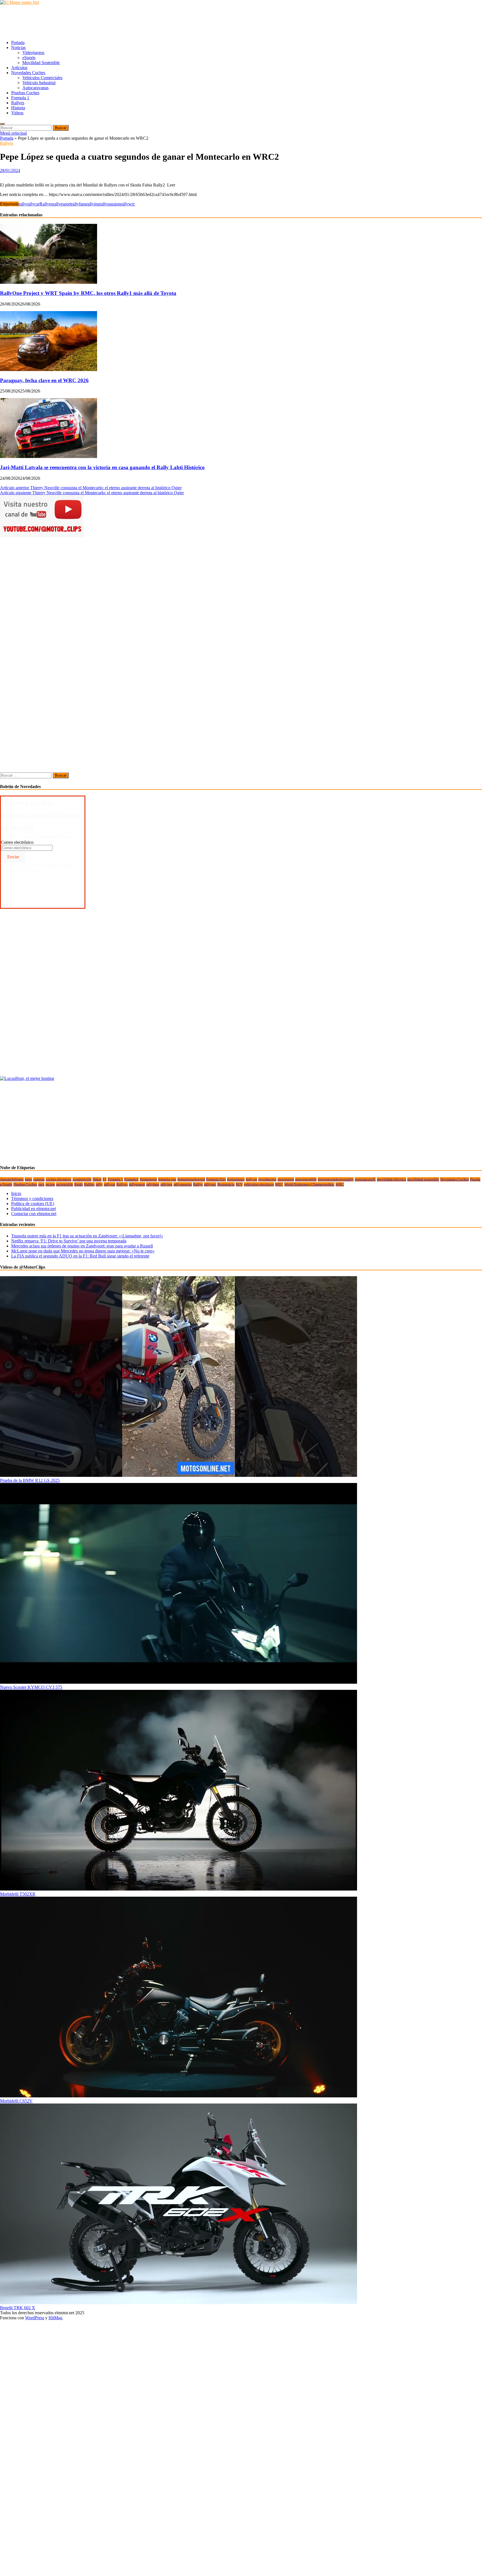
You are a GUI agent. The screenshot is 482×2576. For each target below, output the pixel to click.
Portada (18, 43)
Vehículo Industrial (39, 83)
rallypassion (110, 204)
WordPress (35, 2318)
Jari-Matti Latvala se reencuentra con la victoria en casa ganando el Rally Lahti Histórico (102, 467)
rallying (93, 204)
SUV (239, 1184)
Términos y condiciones (32, 1199)
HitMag (55, 2318)
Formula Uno (216, 1179)
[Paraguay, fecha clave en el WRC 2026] (49, 369)
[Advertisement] (102, 22)
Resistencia (226, 1184)
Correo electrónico (17, 842)
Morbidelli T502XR (18, 1894)
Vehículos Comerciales (42, 78)
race (41, 1184)
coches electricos (59, 1179)
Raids (79, 1184)
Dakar (97, 1179)
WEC (279, 1184)
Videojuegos (33, 53)
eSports (29, 58)
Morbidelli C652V (16, 2101)
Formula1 (131, 1179)
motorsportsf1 (365, 1179)
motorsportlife (306, 1179)
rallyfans (79, 204)
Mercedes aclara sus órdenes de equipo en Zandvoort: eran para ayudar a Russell (82, 1246)
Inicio (16, 1194)
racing (50, 1184)
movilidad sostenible (423, 1179)
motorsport (286, 1179)
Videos (17, 113)
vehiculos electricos (259, 1184)
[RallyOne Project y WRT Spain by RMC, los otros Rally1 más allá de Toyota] (49, 282)
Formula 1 (20, 98)
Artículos (19, 68)
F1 (105, 1179)
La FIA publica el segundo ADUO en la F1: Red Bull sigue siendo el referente (80, 1256)
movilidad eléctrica (391, 1179)
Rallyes (18, 103)
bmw (28, 1179)
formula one (167, 1179)
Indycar (251, 1179)
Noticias (18, 48)
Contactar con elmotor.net (34, 1214)
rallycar (33, 204)
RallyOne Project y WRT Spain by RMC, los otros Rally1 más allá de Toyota (88, 293)
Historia (18, 108)
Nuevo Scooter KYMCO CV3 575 (31, 1687)
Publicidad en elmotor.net (33, 1209)
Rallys (198, 1184)
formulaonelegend (191, 1179)
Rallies (89, 1184)
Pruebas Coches (25, 93)
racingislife (65, 1184)
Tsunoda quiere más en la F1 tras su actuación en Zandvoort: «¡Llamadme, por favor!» (87, 1236)
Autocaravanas (35, 88)
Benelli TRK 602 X (18, 2308)
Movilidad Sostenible (41, 63)
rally (23, 204)
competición (82, 1179)
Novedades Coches (28, 73)
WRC (340, 1184)
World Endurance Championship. (309, 1184)
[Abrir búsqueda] (2, 124)
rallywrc (128, 204)
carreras (39, 1179)
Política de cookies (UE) (33, 1204)
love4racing (267, 1179)
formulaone (148, 1179)
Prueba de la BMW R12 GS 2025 (30, 1480)
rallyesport (62, 204)
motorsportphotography (336, 1179)
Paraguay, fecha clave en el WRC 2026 (44, 380)
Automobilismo (12, 1179)
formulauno (236, 1179)
